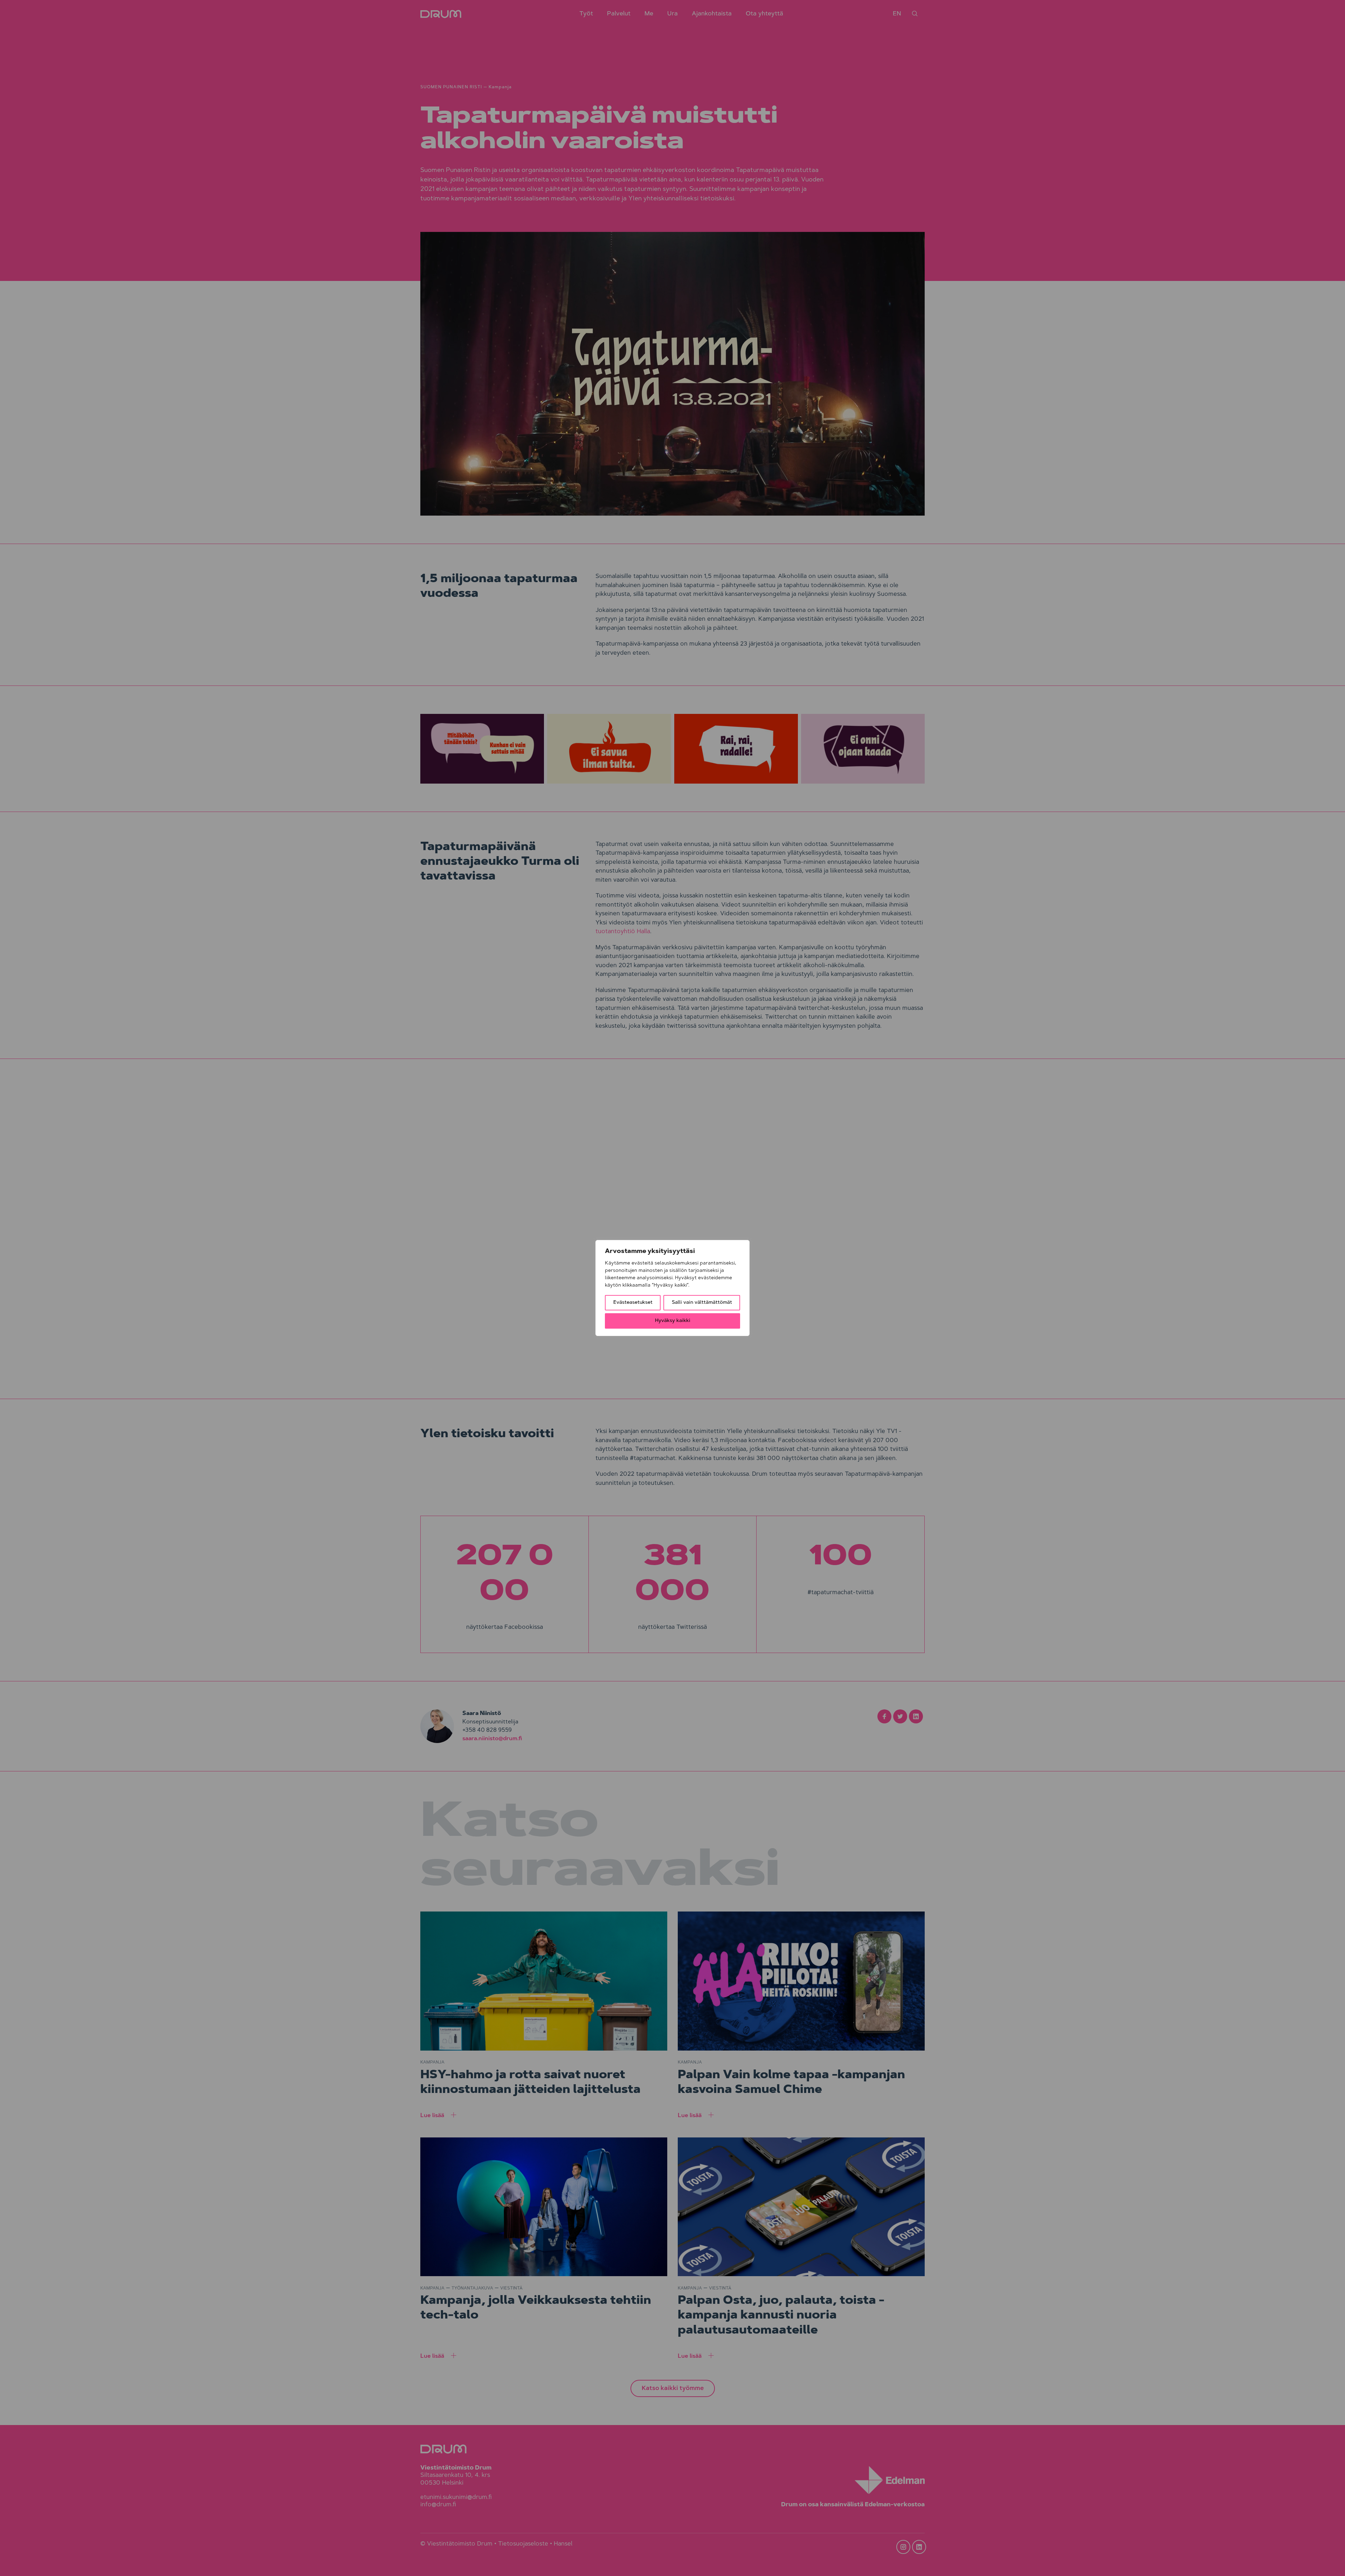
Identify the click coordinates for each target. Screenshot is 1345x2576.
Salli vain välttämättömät (702, 1303)
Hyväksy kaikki (673, 1321)
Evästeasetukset (633, 1303)
